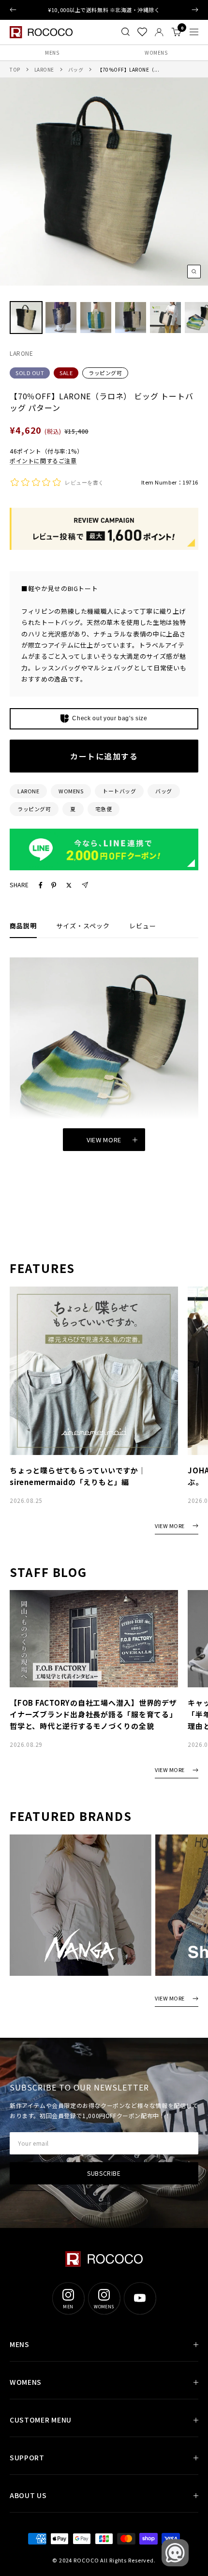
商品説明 (23, 926)
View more (104, 1140)
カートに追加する (104, 756)
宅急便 (104, 809)
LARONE (44, 69)
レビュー (143, 926)
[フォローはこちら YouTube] (140, 2298)
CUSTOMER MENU (41, 2420)
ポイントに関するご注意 (43, 461)
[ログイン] (159, 32)
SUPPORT (27, 2457)
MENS (52, 53)
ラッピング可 (105, 373)
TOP (15, 69)
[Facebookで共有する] (41, 885)
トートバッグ (119, 791)
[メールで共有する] (85, 885)
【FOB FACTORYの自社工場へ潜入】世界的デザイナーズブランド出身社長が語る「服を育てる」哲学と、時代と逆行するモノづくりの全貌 (93, 1714)
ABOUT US (28, 2495)
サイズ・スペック (83, 926)
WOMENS (156, 53)
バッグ (76, 69)
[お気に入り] (142, 32)
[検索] (126, 32)
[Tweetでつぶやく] (69, 885)
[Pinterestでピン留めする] (54, 885)
